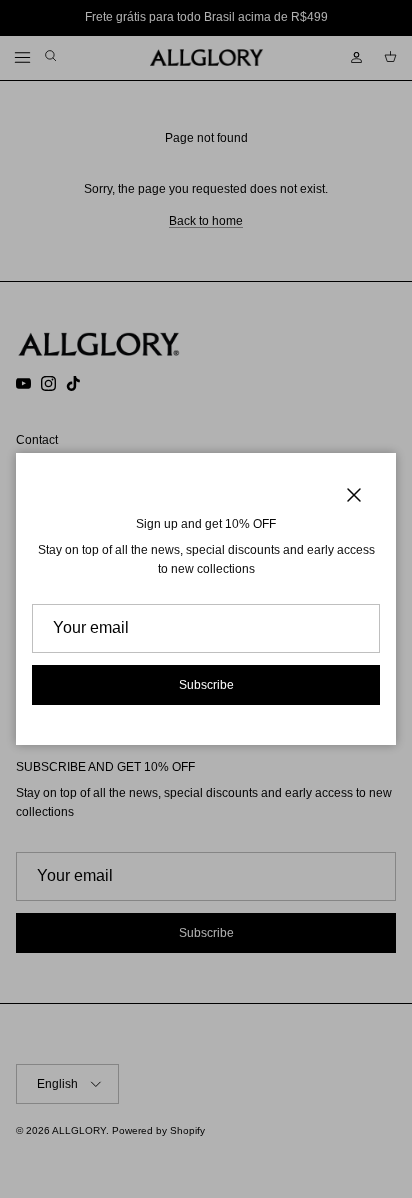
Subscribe (206, 685)
